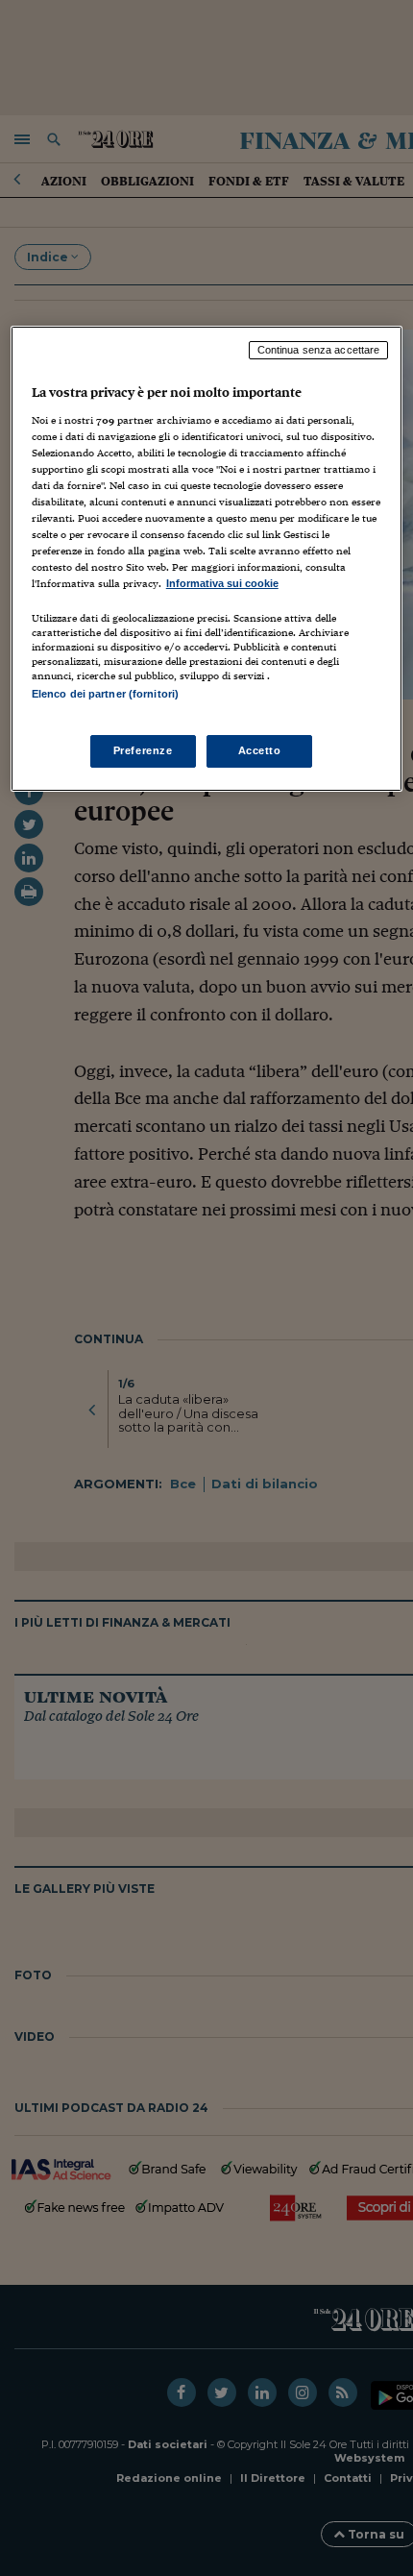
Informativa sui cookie (222, 583)
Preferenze (143, 750)
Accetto (260, 750)
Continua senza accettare (319, 350)
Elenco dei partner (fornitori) (105, 694)
